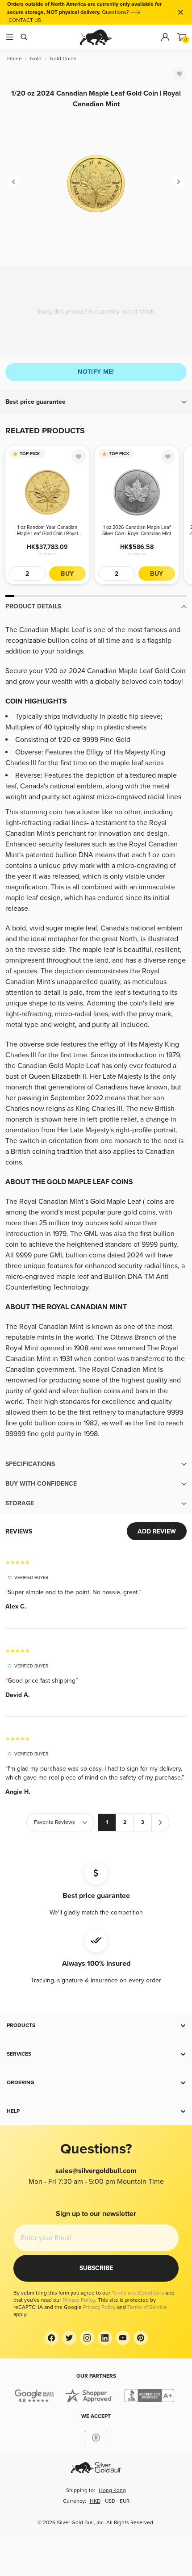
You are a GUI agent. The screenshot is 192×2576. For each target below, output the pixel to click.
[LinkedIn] (105, 2338)
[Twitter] (69, 2338)
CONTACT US (25, 20)
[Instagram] (87, 2338)
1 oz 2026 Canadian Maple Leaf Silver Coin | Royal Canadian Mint (137, 530)
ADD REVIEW (157, 1531)
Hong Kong (112, 2490)
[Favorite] (179, 74)
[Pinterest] (141, 2338)
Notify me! (96, 372)
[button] (96, 402)
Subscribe (96, 2268)
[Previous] (13, 182)
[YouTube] (123, 2338)
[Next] (179, 182)
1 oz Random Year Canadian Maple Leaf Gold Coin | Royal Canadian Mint (47, 531)
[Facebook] (51, 2338)
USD (110, 2501)
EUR (125, 2501)
